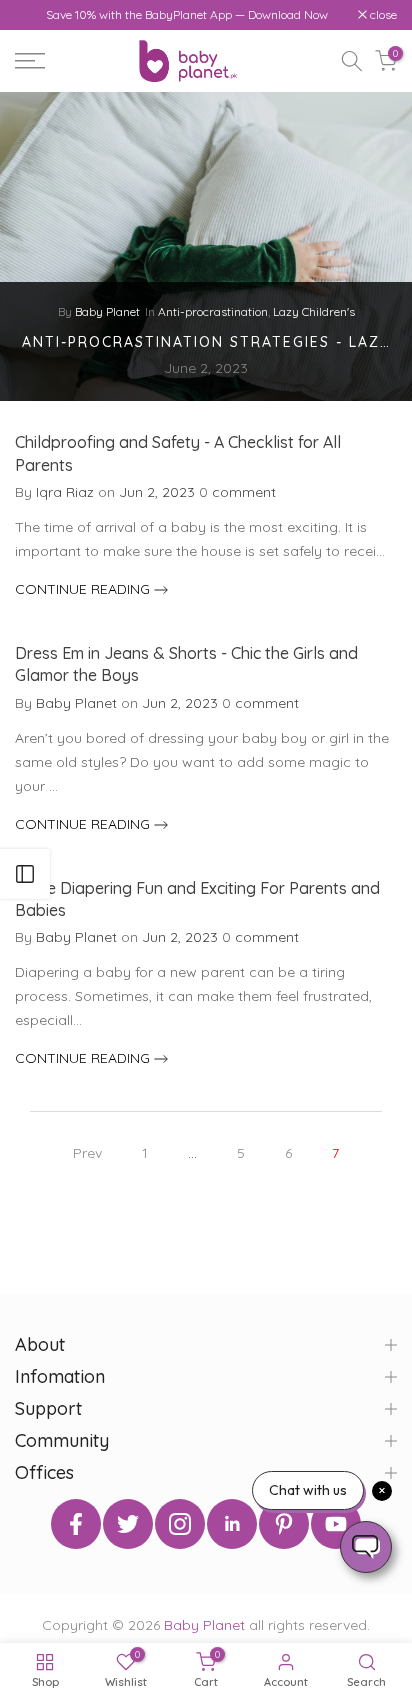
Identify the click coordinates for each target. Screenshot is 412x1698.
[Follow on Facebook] (76, 1524)
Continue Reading (84, 589)
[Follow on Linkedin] (232, 1524)
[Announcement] (186, 15)
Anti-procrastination (213, 312)
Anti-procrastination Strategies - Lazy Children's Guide (206, 343)
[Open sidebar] (25, 874)
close (382, 15)
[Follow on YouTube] (336, 1524)
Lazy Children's (314, 312)
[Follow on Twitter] (128, 1524)
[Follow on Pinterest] (284, 1524)
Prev (87, 1153)
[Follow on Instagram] (180, 1524)
